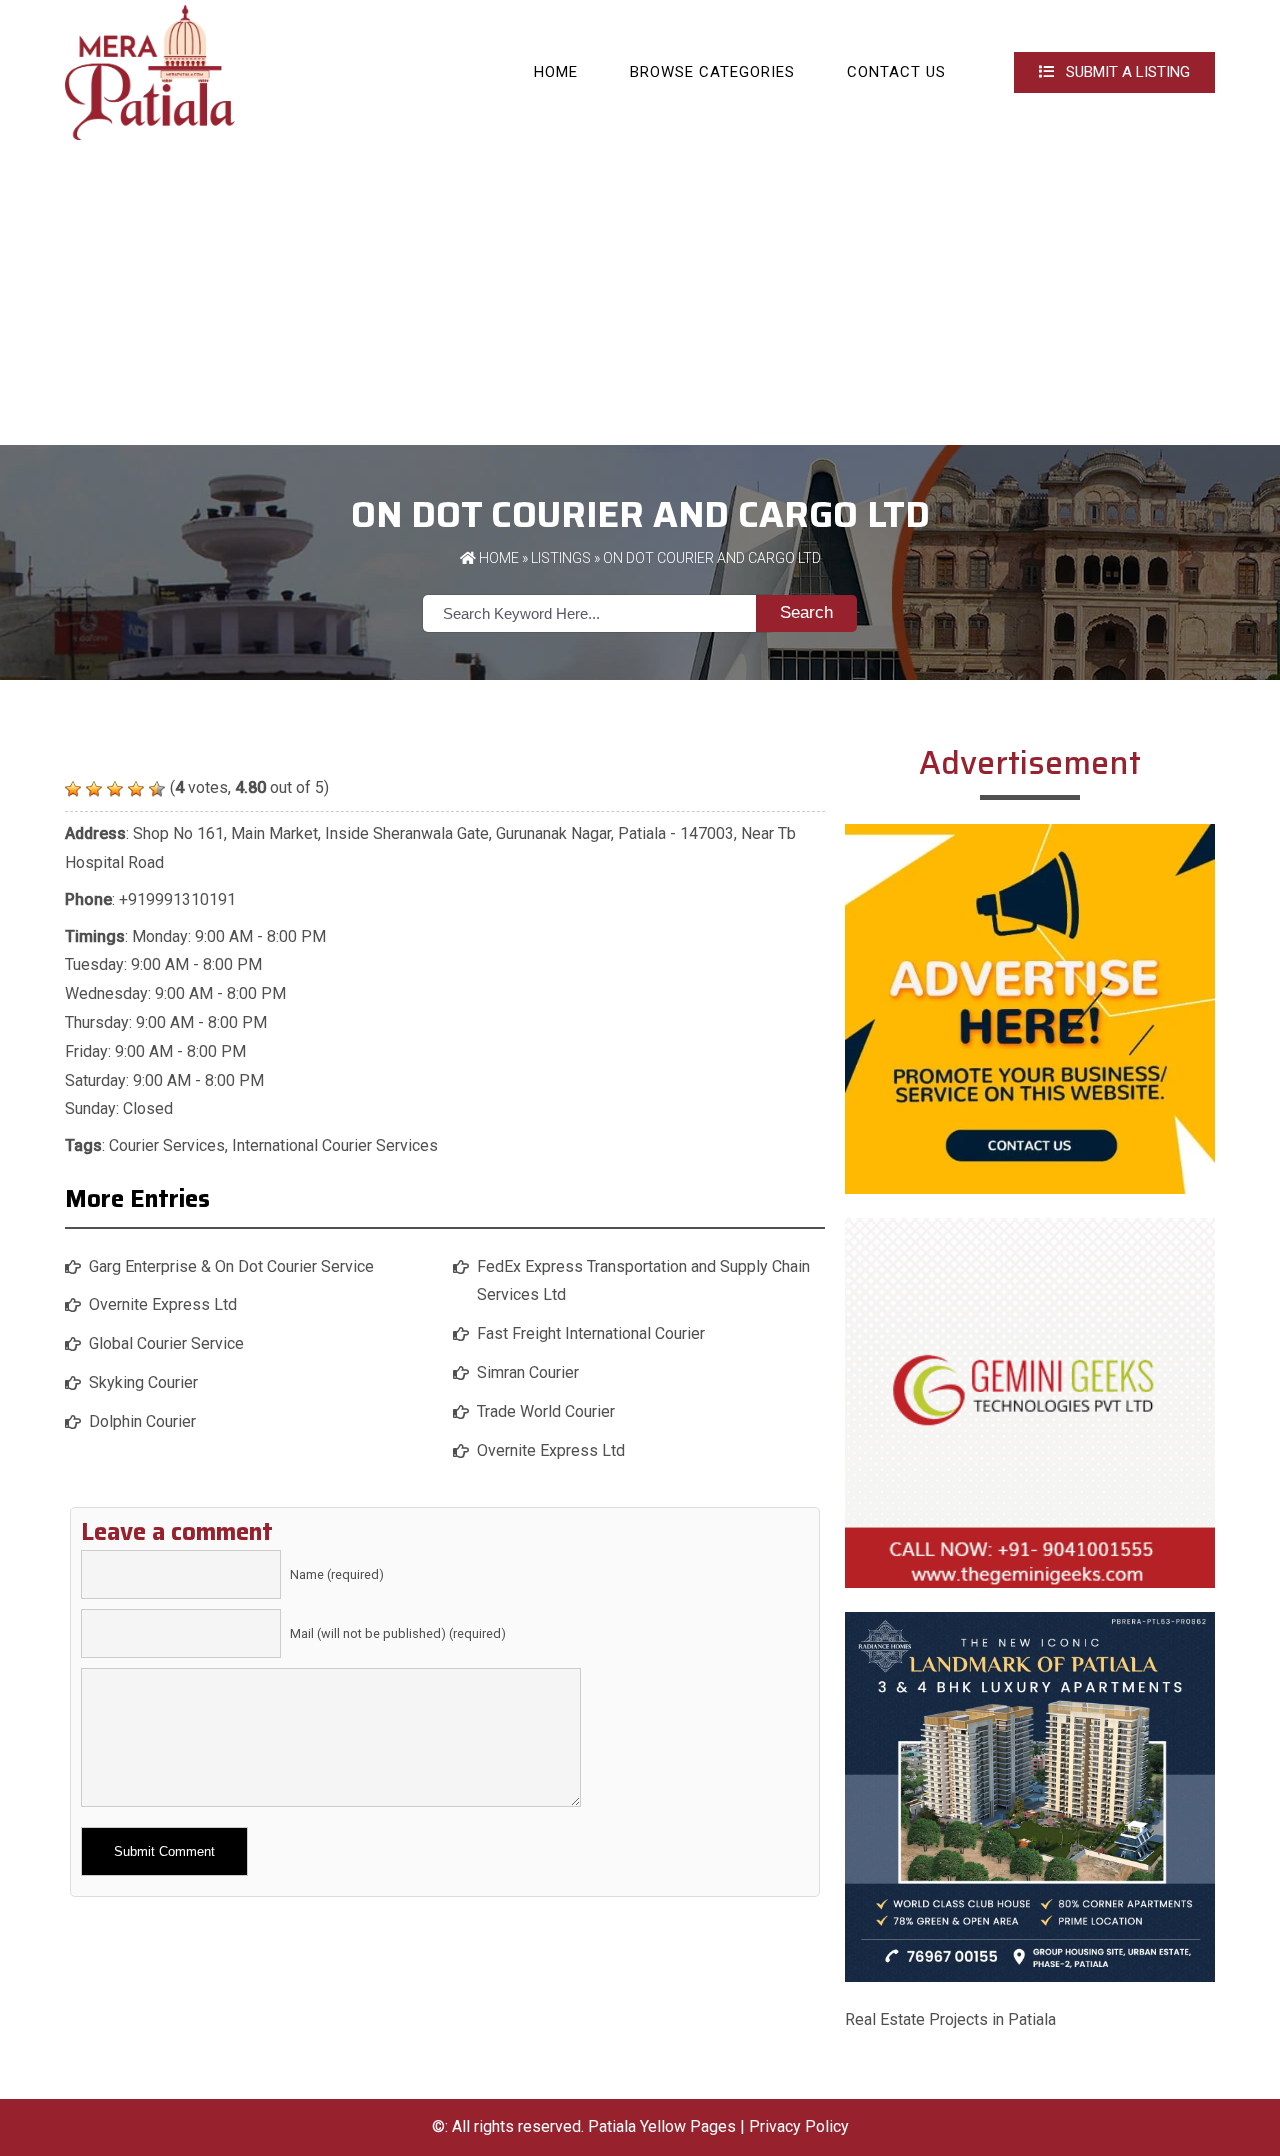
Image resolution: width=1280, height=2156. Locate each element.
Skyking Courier (143, 1382)
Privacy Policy (799, 2126)
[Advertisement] (640, 295)
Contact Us (896, 72)
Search (806, 612)
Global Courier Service (166, 1343)
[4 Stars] (136, 789)
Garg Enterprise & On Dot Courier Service (231, 1266)
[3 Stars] (115, 789)
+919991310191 (177, 899)
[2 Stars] (94, 789)
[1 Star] (73, 789)
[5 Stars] (157, 789)
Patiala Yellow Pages (662, 2126)
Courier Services (167, 1145)
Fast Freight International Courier (591, 1333)
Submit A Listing (1126, 72)
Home (556, 72)
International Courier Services (335, 1145)
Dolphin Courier (142, 1421)
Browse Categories (712, 72)
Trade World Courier (546, 1411)
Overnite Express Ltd (163, 1304)
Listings (561, 558)
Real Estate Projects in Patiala (950, 2019)
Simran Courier (528, 1372)
